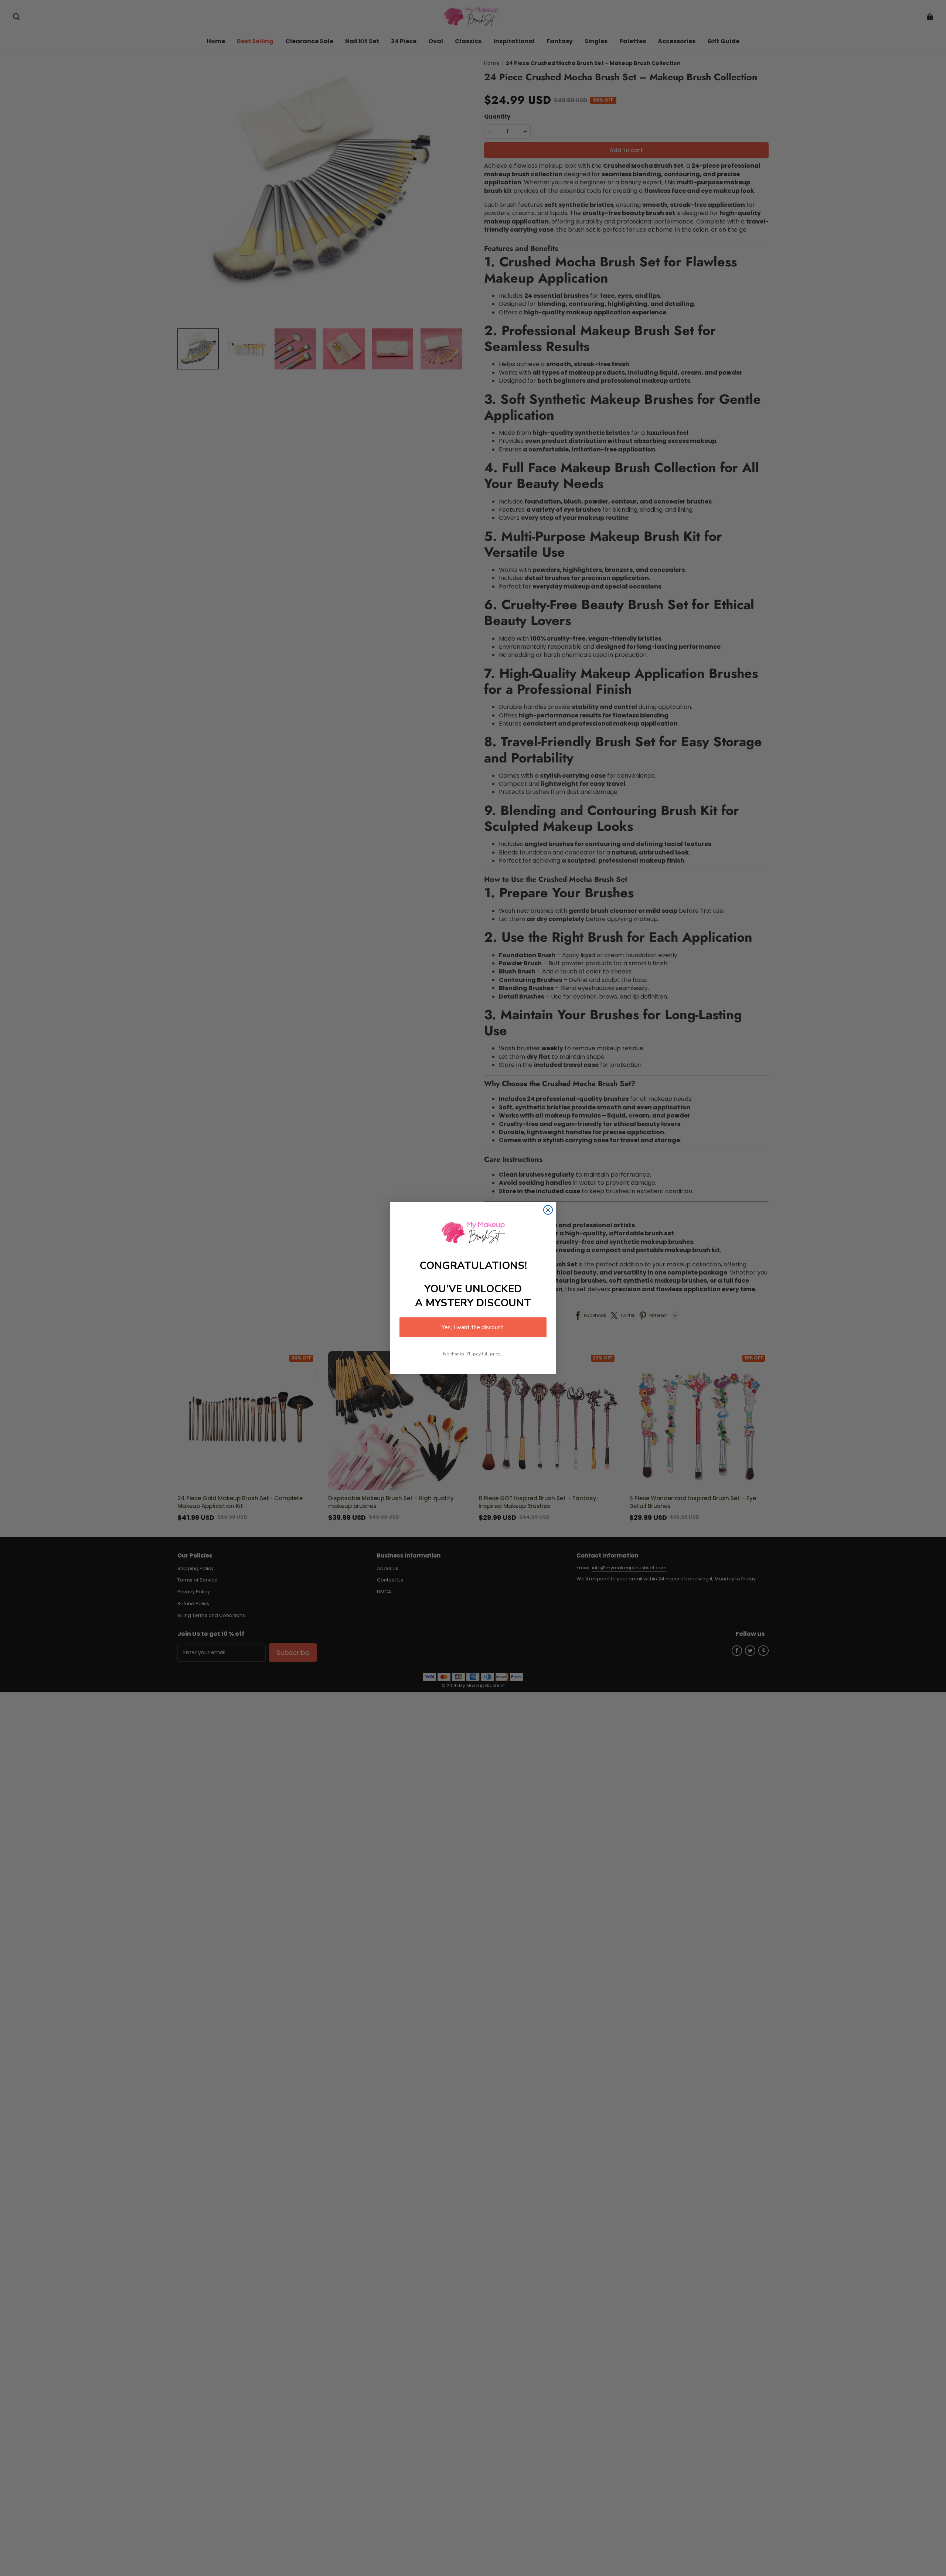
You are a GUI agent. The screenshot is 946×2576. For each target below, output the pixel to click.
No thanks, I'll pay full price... (473, 1354)
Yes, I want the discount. (473, 1327)
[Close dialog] (548, 1210)
